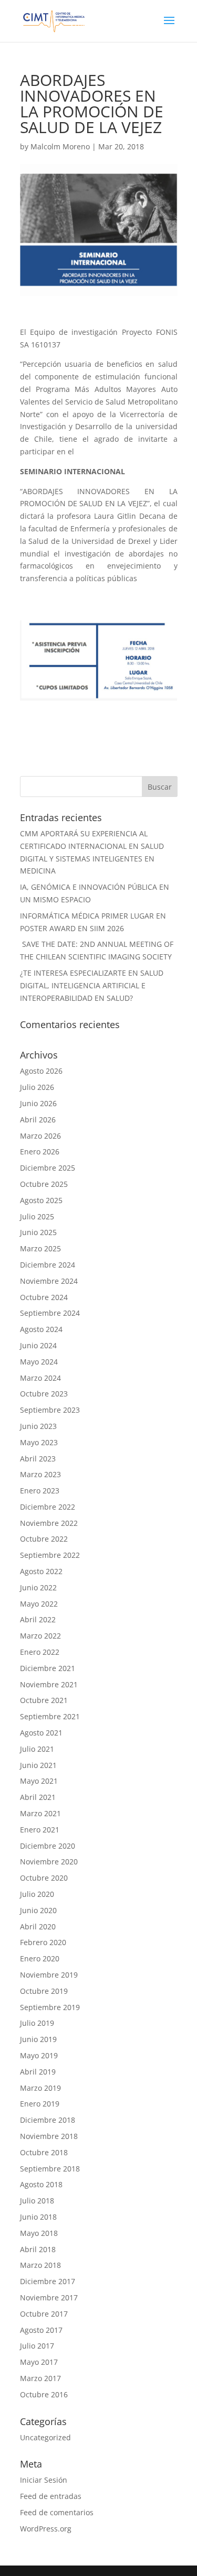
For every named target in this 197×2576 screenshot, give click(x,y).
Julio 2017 (37, 2346)
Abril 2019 (38, 2072)
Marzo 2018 (40, 2265)
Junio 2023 (38, 1426)
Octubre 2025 (44, 1184)
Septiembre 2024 (50, 1313)
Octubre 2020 (44, 1878)
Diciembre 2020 (48, 1846)
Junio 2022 (38, 1587)
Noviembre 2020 (49, 1862)
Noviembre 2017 (49, 2297)
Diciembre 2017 (48, 2281)
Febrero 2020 (43, 1942)
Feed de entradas (51, 2496)
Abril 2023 (38, 1459)
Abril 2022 (38, 1619)
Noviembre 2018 (49, 2136)
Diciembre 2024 (48, 1265)
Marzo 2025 (40, 1248)
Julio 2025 (37, 1216)
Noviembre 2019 (49, 1975)
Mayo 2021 (39, 1781)
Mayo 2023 (39, 1442)
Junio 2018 (38, 2217)
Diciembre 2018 (48, 2120)
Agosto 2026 (41, 1071)
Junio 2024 (38, 1345)
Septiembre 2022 (50, 1555)
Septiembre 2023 (50, 1410)
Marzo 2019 (40, 2088)
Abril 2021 (38, 1797)
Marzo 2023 (40, 1474)
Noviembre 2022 (49, 1523)
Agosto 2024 (41, 1329)
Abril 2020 (38, 1926)
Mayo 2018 (39, 2233)
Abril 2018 (38, 2249)
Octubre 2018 (44, 2152)
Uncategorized (45, 2437)
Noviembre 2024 (49, 1281)
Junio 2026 (38, 1103)
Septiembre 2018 (50, 2169)
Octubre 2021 (44, 1700)
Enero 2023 (40, 1491)
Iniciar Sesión (44, 2480)
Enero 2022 (40, 1652)
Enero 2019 (40, 2104)
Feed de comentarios (57, 2512)
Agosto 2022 (41, 1571)
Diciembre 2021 (48, 1668)
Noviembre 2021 (49, 1684)
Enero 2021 (40, 1830)
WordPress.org (46, 2529)
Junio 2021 (38, 1765)
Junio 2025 (38, 1232)
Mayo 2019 (39, 2055)
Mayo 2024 (39, 1362)
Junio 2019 (38, 2039)
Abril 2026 (38, 1120)
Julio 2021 (37, 1749)
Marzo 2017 (40, 2378)
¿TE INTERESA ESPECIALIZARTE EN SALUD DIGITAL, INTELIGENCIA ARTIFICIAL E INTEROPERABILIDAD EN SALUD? (92, 985)
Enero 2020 (40, 1958)
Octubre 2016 (44, 2394)
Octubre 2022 (44, 1539)
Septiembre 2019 (50, 2007)
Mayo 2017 (39, 2362)
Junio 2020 (38, 1910)
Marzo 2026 (40, 1136)
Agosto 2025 (41, 1200)
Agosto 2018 (41, 2184)
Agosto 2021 (41, 1733)
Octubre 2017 (44, 2314)
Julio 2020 (37, 1894)
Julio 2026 (37, 1087)
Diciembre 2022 (48, 1507)
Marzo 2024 (40, 1378)
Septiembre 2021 (50, 1716)
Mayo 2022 (39, 1604)
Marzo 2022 (40, 1636)
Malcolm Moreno (60, 146)
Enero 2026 (40, 1151)
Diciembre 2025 (48, 1168)
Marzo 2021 (40, 1813)
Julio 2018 (37, 2201)
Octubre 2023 (44, 1394)
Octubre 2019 (44, 1991)
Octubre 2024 (44, 1297)
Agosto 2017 (41, 2330)
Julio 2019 (37, 2023)
